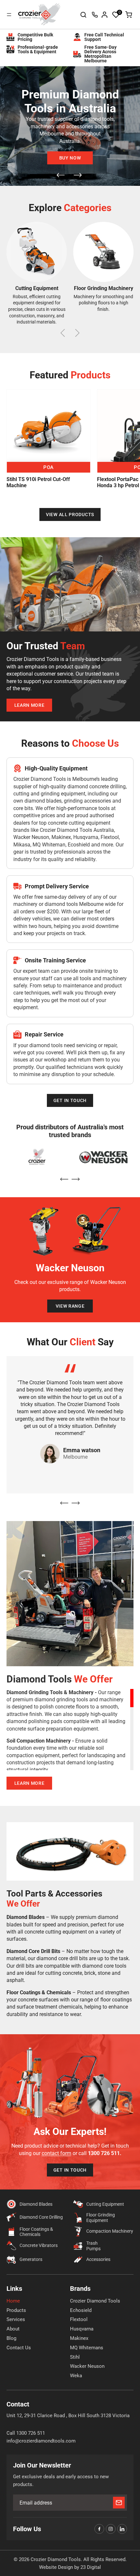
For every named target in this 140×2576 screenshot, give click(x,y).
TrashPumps (93, 2246)
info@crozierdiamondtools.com (41, 2441)
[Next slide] (78, 176)
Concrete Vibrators (39, 2245)
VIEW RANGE (70, 1306)
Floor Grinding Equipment (101, 2218)
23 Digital (91, 2567)
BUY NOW (70, 158)
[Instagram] (111, 2529)
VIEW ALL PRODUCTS (70, 514)
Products (16, 2310)
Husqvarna (82, 2329)
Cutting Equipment (105, 2204)
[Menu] (9, 15)
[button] (116, 15)
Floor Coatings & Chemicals (36, 2232)
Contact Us (19, 2348)
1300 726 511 (95, 15)
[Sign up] (119, 2503)
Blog (11, 2338)
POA (49, 467)
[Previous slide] (61, 176)
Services (16, 2319)
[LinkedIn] (122, 2529)
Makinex (79, 2338)
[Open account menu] (105, 15)
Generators (31, 2259)
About (13, 2329)
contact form (56, 2153)
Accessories (98, 2259)
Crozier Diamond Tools (95, 2301)
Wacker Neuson (87, 2366)
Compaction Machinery (110, 2231)
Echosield (81, 2310)
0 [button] (120, 12)
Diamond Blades (36, 2204)
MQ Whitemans (87, 2348)
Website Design (56, 2567)
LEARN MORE (29, 705)
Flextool (79, 2319)
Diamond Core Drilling (41, 2217)
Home (13, 2301)
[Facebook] (99, 2529)
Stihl (75, 2357)
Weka (76, 2376)
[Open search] (83, 15)
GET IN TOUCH (70, 1100)
